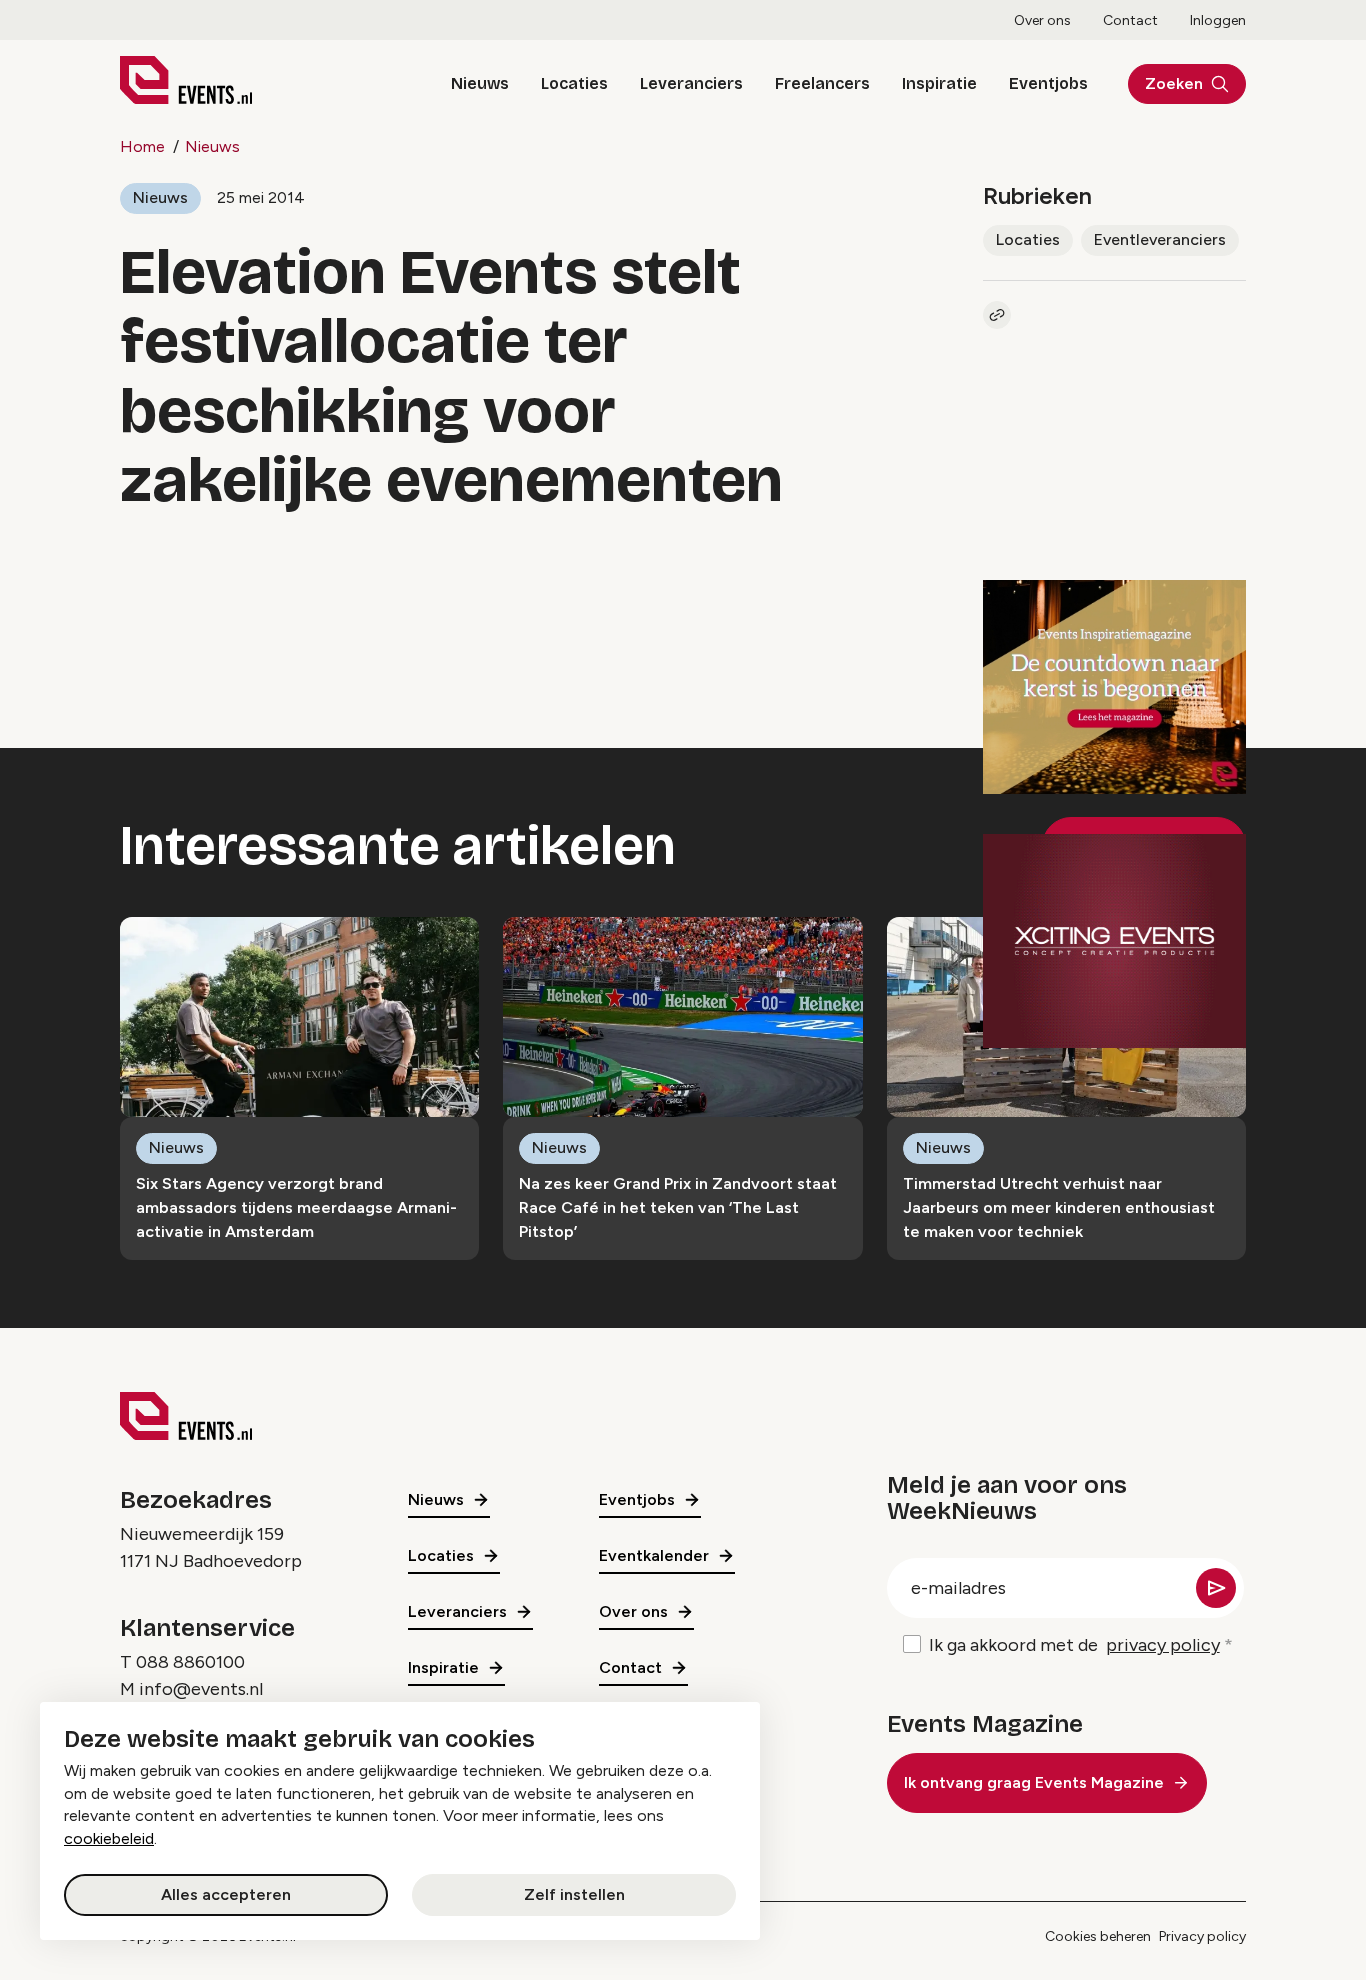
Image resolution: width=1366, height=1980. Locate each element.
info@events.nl (201, 1689)
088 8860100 (190, 1662)
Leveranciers (691, 83)
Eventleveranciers (1160, 239)
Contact (1130, 20)
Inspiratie (939, 83)
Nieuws (480, 83)
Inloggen (1218, 20)
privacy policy (1163, 1645)
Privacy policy (1202, 1936)
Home (142, 146)
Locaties (574, 83)
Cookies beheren (1098, 1936)
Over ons (1042, 20)
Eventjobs (1048, 83)
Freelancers (822, 83)
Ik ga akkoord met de (1074, 1645)
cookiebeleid (109, 1838)
